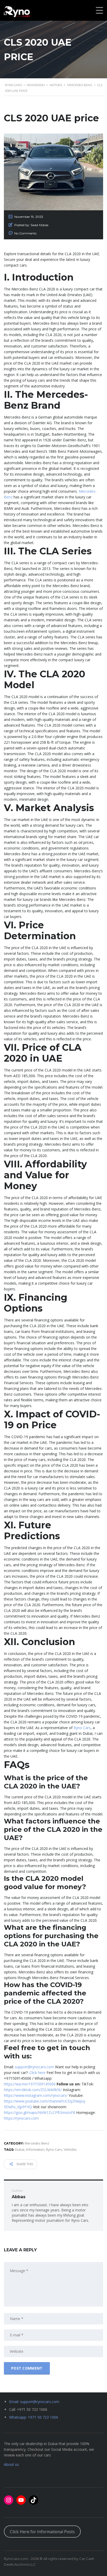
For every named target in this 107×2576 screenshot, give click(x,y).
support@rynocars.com (34, 2067)
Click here (37, 2073)
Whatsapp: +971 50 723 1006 (34, 2417)
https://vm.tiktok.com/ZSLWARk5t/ (33, 2090)
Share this (24, 2164)
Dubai (20, 2149)
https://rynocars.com (21, 2118)
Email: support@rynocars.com (34, 2402)
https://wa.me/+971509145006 (30, 2084)
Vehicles (70, 2149)
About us (11, 2464)
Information (35, 2149)
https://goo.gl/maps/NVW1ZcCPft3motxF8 (39, 2112)
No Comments (25, 233)
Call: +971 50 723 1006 (28, 2409)
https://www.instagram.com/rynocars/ (36, 2095)
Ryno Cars (82, 1728)
